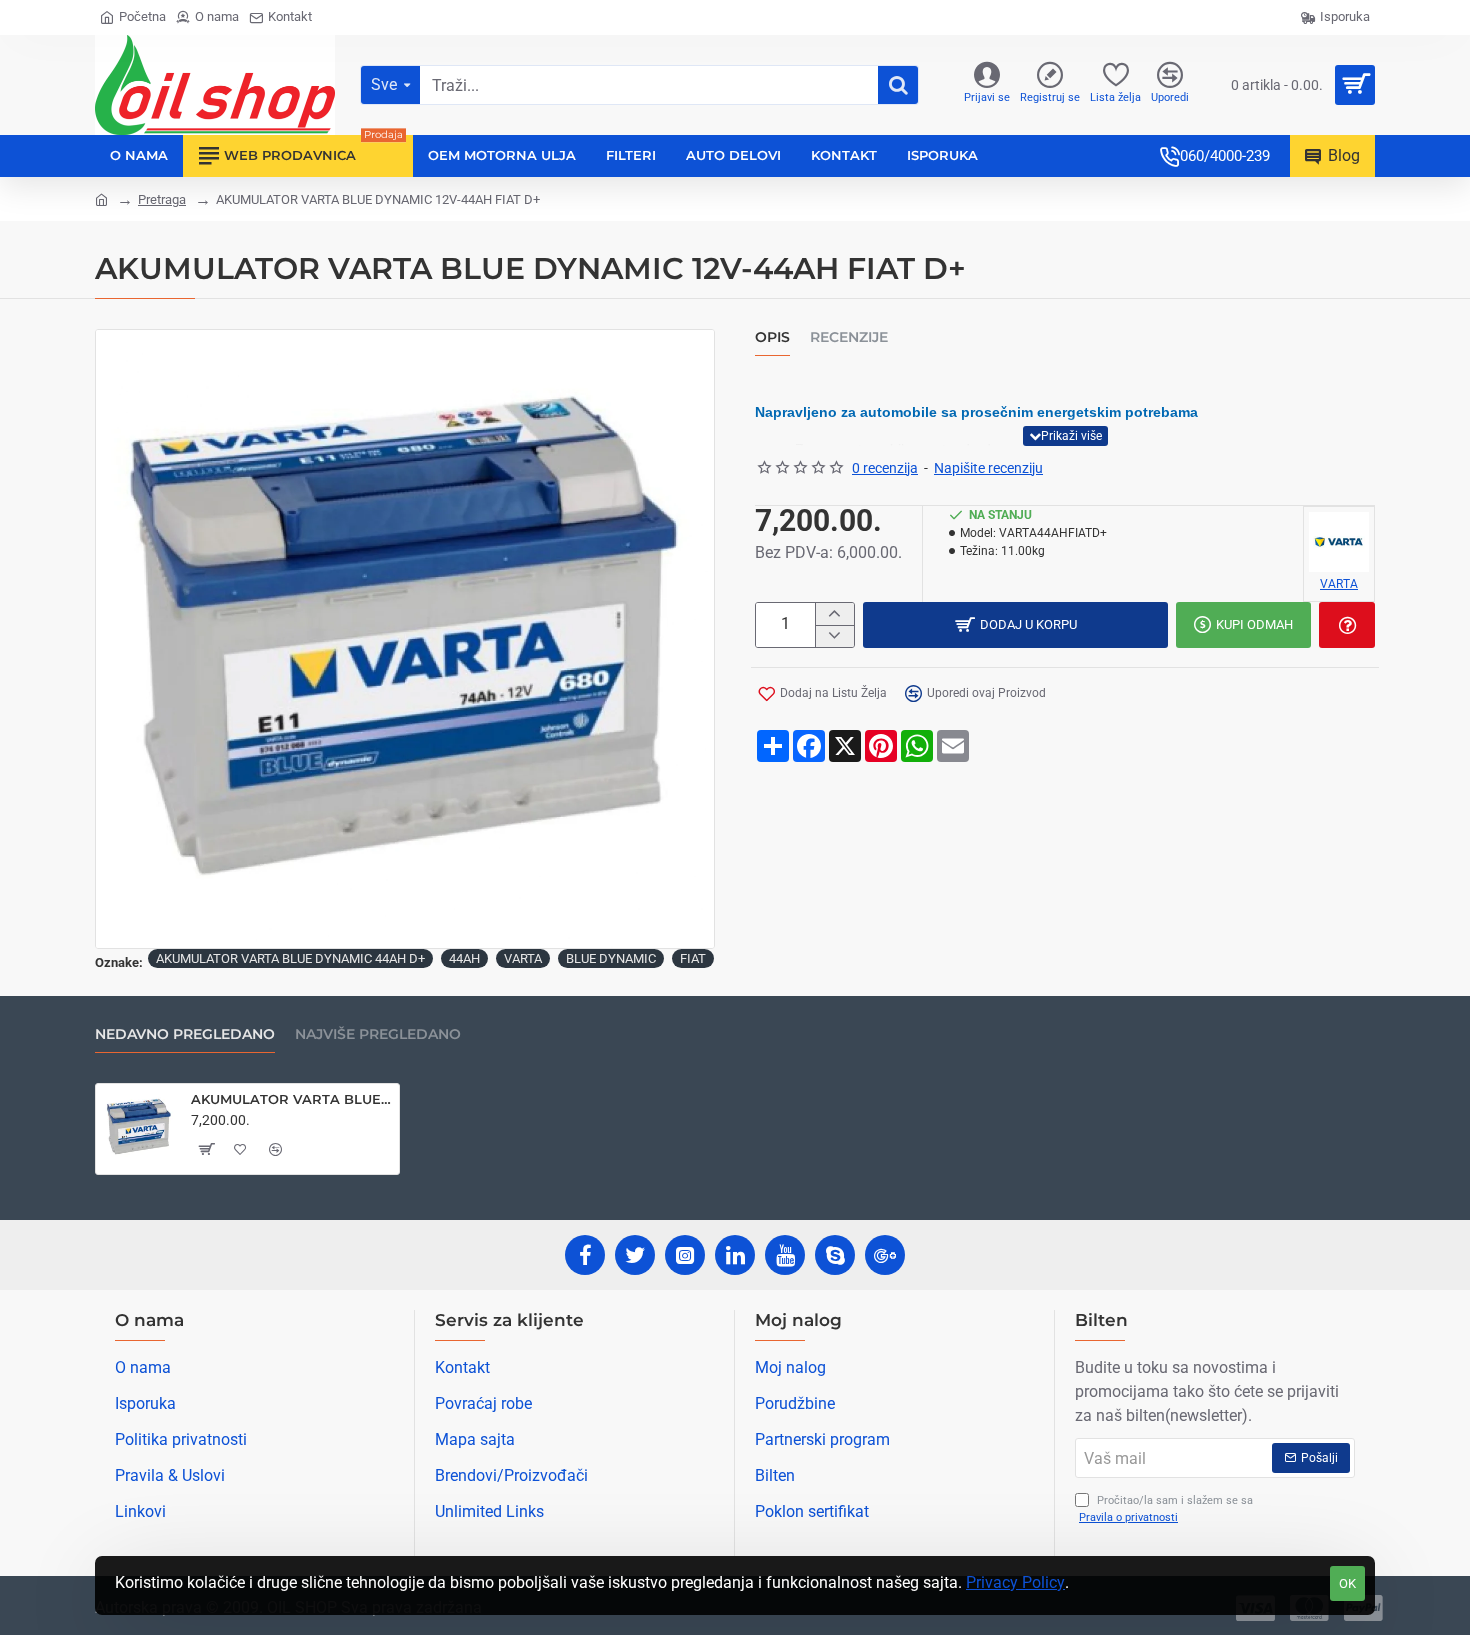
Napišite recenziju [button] (988, 468)
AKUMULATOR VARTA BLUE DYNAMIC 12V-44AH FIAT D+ (291, 1099)
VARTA (523, 958)
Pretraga (162, 199)
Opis (772, 337)
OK (1347, 1583)
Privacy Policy (1015, 1582)
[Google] (885, 1255)
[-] (834, 636)
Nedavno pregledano (185, 1034)
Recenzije (849, 337)
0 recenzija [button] (885, 468)
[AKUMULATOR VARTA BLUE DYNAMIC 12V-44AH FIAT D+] (139, 1127)
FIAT (693, 958)
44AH (464, 958)
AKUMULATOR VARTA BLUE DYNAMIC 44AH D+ (290, 958)
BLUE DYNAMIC (611, 958)
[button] (1065, 436)
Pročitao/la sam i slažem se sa (1166, 1509)
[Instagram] (685, 1255)
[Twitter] (635, 1255)
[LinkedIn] (735, 1255)
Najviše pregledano (378, 1034)
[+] (834, 614)
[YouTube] (785, 1255)
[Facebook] (585, 1255)
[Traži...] (898, 85)
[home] (101, 198)
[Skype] (835, 1255)
